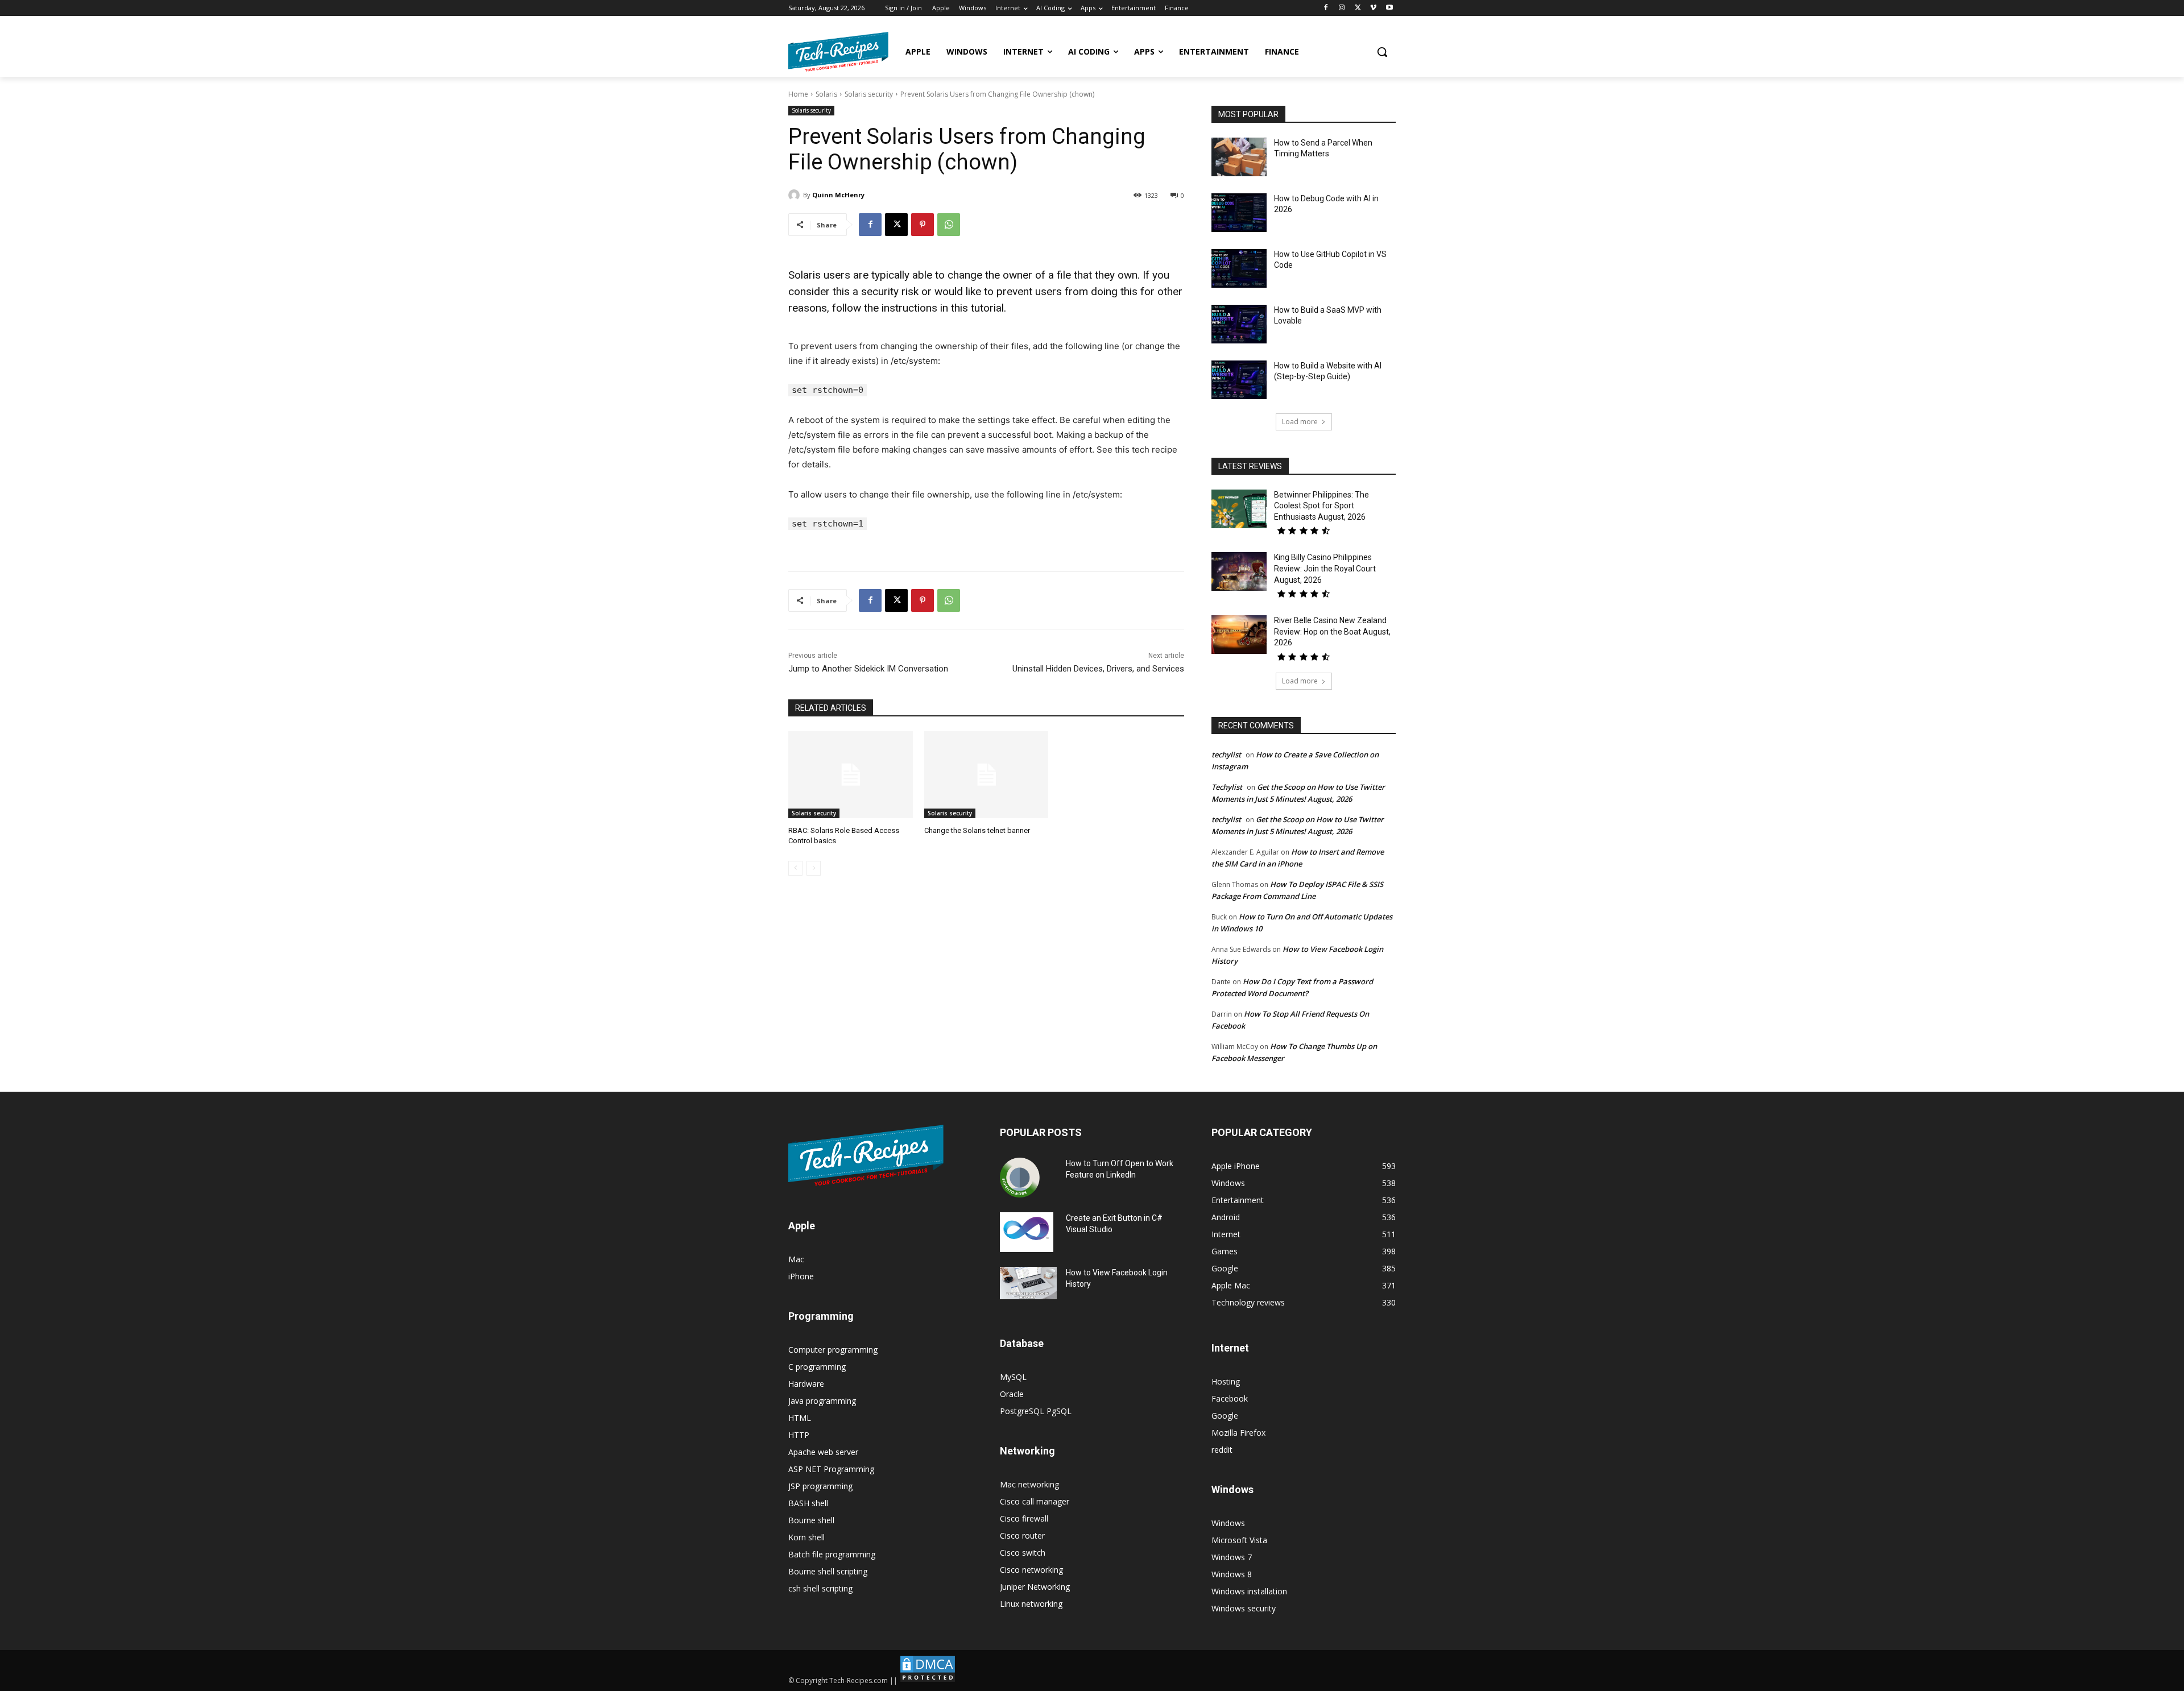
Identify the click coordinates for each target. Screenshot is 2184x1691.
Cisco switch (1023, 1553)
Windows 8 (1232, 1574)
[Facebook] (1326, 8)
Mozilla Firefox (1238, 1433)
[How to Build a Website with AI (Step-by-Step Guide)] (1239, 380)
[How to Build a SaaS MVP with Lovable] (1239, 324)
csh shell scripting (820, 1588)
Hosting (1226, 1381)
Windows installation (1249, 1591)
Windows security (1244, 1608)
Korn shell (806, 1537)
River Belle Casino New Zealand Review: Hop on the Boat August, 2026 (1332, 631)
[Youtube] (1389, 8)
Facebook (1230, 1398)
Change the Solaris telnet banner (977, 830)
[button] (1382, 52)
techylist (1226, 755)
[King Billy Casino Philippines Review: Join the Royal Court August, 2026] (1239, 571)
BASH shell (808, 1503)
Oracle (1012, 1394)
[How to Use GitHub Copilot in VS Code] (1239, 268)
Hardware (806, 1384)
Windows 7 (1232, 1557)
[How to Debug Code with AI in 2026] (1239, 213)
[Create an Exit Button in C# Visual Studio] (1027, 1232)
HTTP (799, 1435)
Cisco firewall (1024, 1518)
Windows (1228, 1523)
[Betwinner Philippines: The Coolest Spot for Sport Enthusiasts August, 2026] (1239, 509)
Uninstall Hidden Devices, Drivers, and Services (1098, 669)
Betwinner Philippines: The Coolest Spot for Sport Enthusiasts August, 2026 (1321, 506)
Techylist (1227, 787)
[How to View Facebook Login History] (1028, 1283)
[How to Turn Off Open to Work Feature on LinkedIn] (1020, 1178)
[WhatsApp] (949, 225)
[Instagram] (1342, 8)
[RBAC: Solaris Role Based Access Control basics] (851, 775)
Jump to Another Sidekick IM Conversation (868, 669)
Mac (796, 1259)
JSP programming (820, 1486)
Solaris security (869, 94)
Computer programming (833, 1350)
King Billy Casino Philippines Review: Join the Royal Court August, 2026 (1325, 568)
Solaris (826, 94)
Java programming (822, 1401)
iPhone (801, 1276)
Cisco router (1022, 1535)
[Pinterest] (923, 225)
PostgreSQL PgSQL (1036, 1411)
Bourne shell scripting (828, 1571)
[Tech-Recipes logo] (838, 52)
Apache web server (823, 1452)
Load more (1300, 422)
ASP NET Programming (831, 1469)
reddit (1222, 1450)
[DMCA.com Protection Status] (928, 1680)
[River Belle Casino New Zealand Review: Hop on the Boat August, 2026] (1239, 635)
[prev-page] (795, 868)
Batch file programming (832, 1554)
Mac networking (1029, 1484)
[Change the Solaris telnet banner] (986, 775)
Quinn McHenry (838, 195)
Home (798, 94)
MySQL (1013, 1377)
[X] (1358, 8)
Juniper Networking (1035, 1587)
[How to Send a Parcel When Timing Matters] (1239, 157)
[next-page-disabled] (814, 868)
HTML (800, 1418)
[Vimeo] (1373, 8)
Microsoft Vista (1239, 1540)
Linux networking (1031, 1604)
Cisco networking (1031, 1570)
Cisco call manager (1035, 1501)
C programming (817, 1367)
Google (1225, 1416)
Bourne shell (811, 1520)
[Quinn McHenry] (796, 195)
